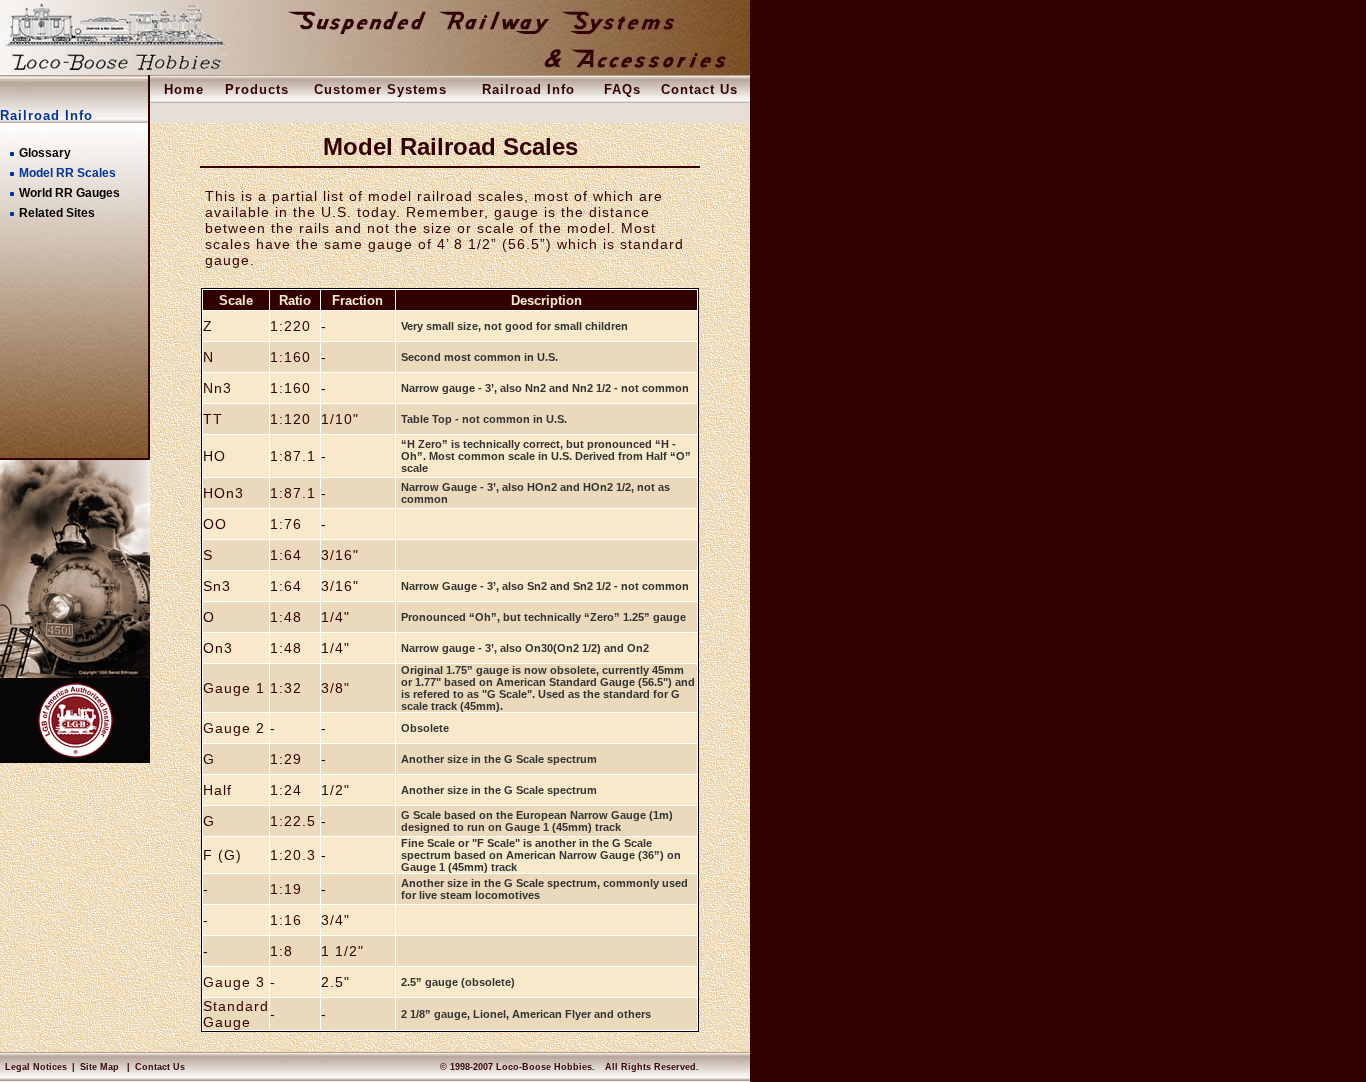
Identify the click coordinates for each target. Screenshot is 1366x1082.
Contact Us (160, 1067)
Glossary (45, 153)
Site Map (99, 1067)
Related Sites (57, 213)
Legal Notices (36, 1067)
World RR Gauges (69, 193)
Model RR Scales (67, 173)
